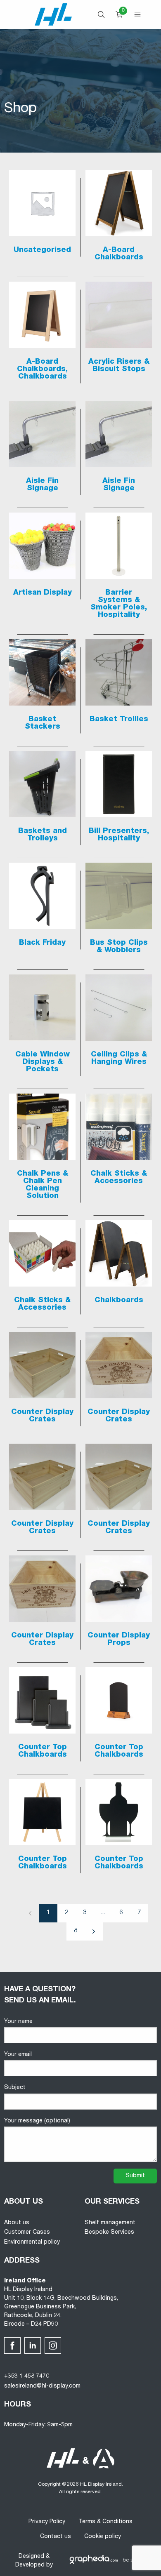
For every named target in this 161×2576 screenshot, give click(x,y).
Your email (18, 2055)
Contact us (56, 2537)
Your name (18, 2022)
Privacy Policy (47, 2522)
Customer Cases (27, 2233)
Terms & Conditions (105, 2522)
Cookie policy (103, 2537)
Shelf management (110, 2223)
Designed (31, 2557)
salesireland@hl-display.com (42, 2386)
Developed (30, 2565)
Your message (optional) (37, 2121)
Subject (15, 2088)
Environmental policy (32, 2242)
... (103, 1913)
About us (17, 2223)
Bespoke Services (109, 2233)
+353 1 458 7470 (27, 2376)
